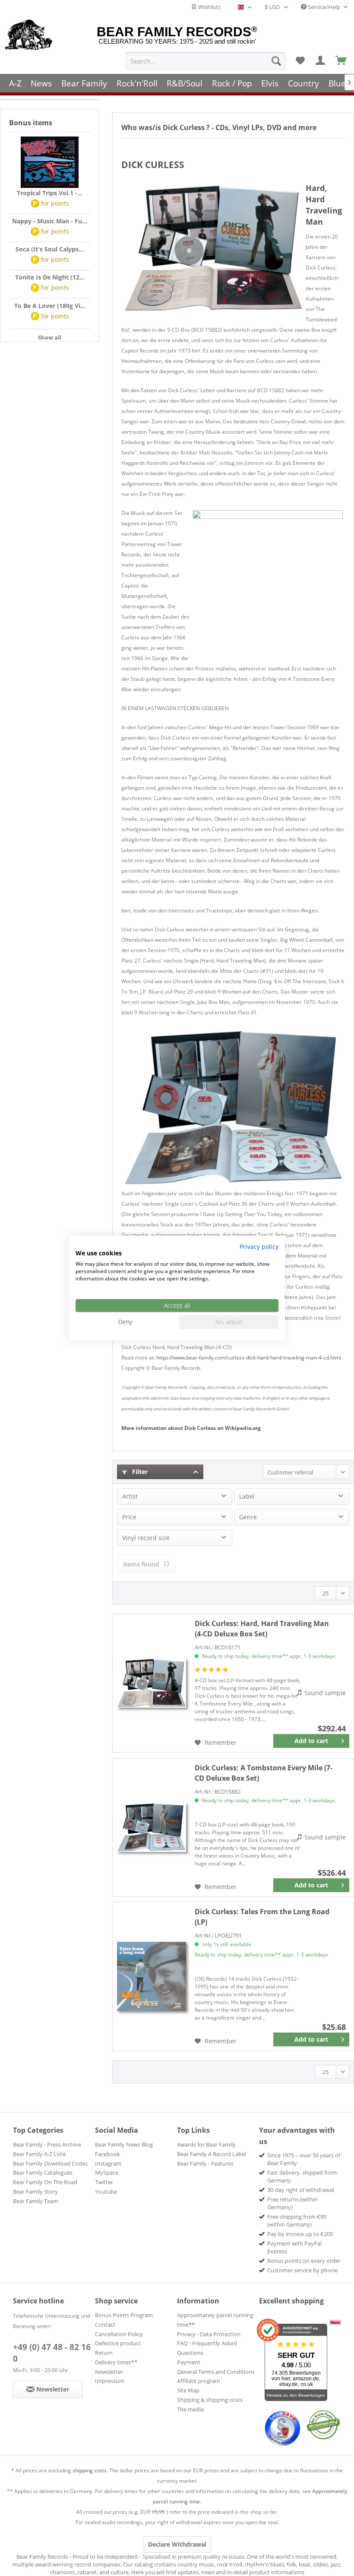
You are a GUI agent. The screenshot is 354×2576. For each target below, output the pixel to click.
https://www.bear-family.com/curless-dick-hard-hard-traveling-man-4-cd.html (249, 1358)
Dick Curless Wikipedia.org (191, 1428)
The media (190, 2409)
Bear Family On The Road (45, 2182)
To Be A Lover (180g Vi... (50, 306)
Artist (130, 1496)
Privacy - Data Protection (209, 2334)
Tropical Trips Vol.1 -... (50, 193)
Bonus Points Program (124, 2315)
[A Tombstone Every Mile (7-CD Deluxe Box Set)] (152, 1827)
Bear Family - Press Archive (47, 2144)
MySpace (107, 2173)
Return (104, 2353)
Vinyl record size (146, 1538)
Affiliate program (199, 2381)
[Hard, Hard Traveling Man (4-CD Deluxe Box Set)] (152, 1683)
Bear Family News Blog (124, 2144)
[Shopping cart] (341, 61)
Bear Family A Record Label (212, 2154)
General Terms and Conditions (216, 2372)
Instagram (108, 2163)
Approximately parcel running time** (215, 2320)
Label (247, 1496)
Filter (139, 1472)
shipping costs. (90, 2470)
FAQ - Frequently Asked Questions (207, 2348)
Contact (105, 2325)
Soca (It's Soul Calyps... (50, 249)
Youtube (106, 2192)
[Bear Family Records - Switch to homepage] (29, 35)
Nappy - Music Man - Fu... (50, 221)
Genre (248, 1517)
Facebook (107, 2154)
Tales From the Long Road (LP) (262, 1917)
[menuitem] (206, 61)
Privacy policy (259, 1247)
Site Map (188, 2390)
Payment (189, 2362)
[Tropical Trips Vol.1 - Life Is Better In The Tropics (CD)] (50, 162)
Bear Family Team (36, 2201)
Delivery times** (116, 2362)
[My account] (321, 61)
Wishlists (209, 7)
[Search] (276, 61)
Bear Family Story (35, 2192)
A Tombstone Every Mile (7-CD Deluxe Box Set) (264, 1773)
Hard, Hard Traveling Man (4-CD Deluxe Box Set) (262, 1629)
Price (129, 1517)
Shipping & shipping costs (210, 2400)
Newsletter (109, 2372)
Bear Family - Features (205, 2163)
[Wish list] (300, 61)
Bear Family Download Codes (50, 2163)
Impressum (110, 2381)
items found (141, 1564)
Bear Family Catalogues (43, 2173)
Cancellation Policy (119, 2334)
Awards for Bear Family (206, 2144)
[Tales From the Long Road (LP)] (152, 1976)
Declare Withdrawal (177, 2544)
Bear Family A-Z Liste (39, 2154)
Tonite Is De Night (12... (50, 277)
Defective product (118, 2343)
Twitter (104, 2182)
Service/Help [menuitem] (324, 7)
